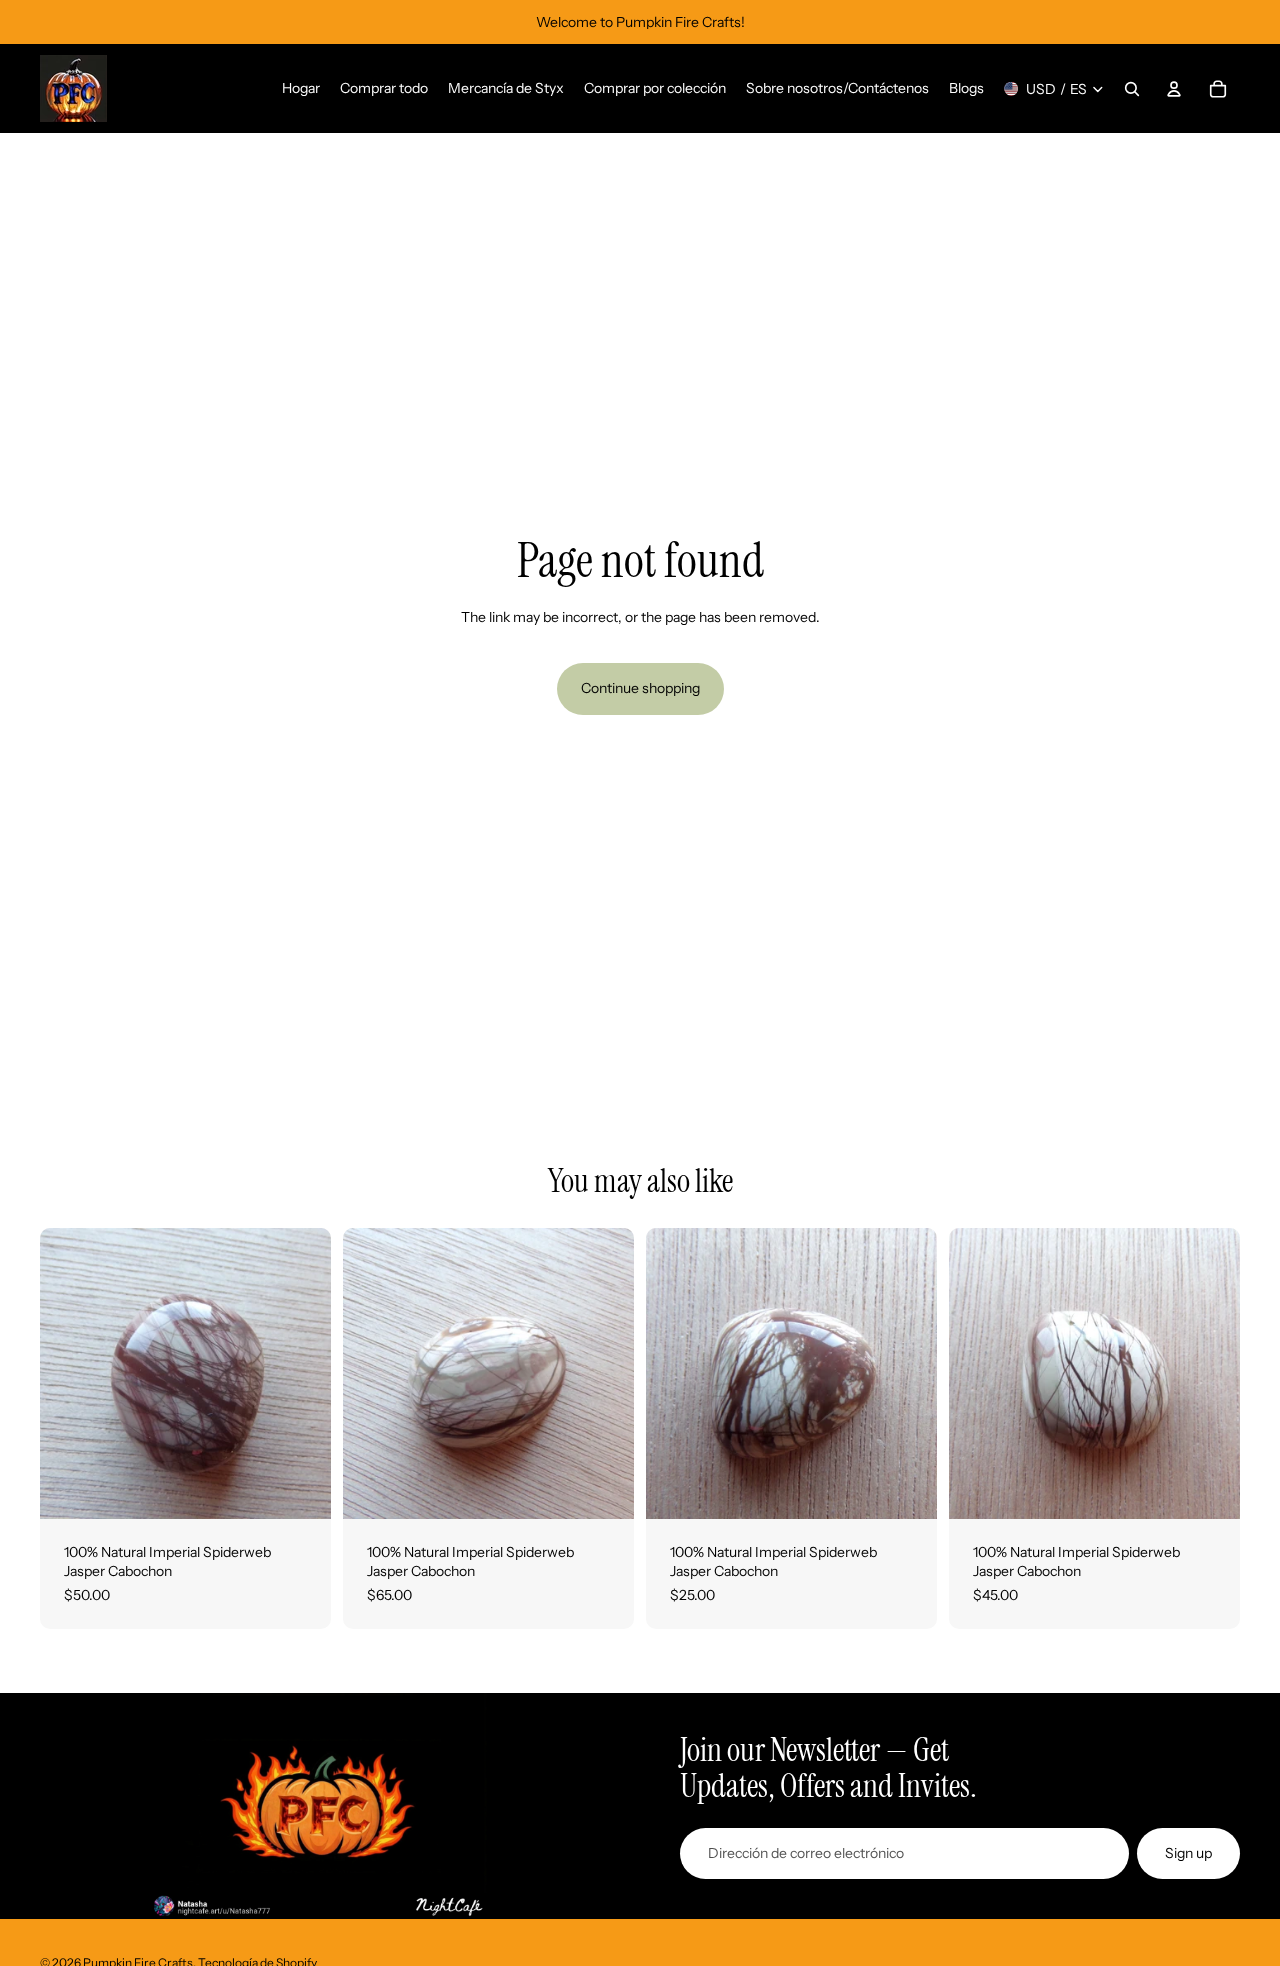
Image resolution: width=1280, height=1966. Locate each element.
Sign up (1188, 1853)
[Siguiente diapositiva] (301, 1373)
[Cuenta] (1174, 89)
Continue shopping (640, 688)
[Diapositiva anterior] (70, 1373)
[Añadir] (300, 1488)
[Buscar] (1132, 89)
